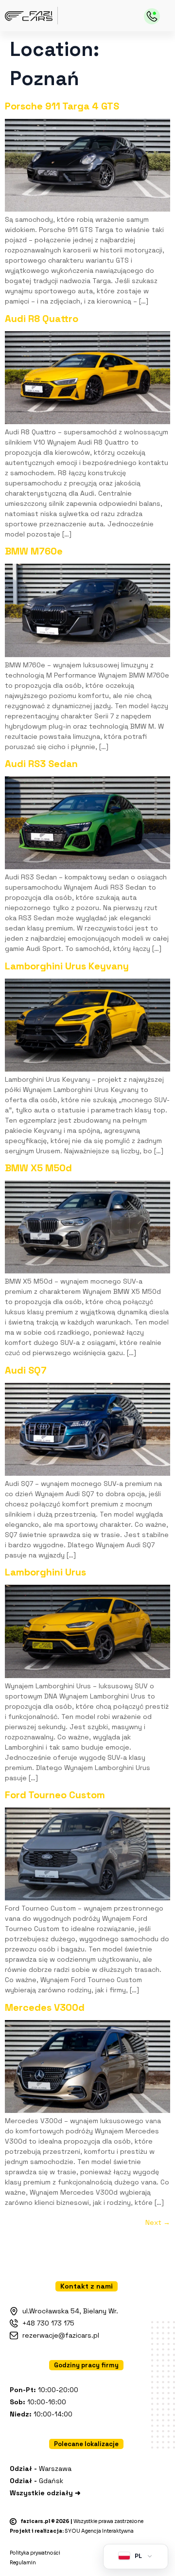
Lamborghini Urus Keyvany (67, 966)
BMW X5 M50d (38, 1168)
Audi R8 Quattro (42, 319)
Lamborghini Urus (45, 1572)
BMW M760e (34, 551)
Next (158, 2222)
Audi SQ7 (26, 1370)
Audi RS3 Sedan (41, 764)
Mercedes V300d (45, 2007)
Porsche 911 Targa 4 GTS (62, 106)
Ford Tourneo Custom (55, 1795)
